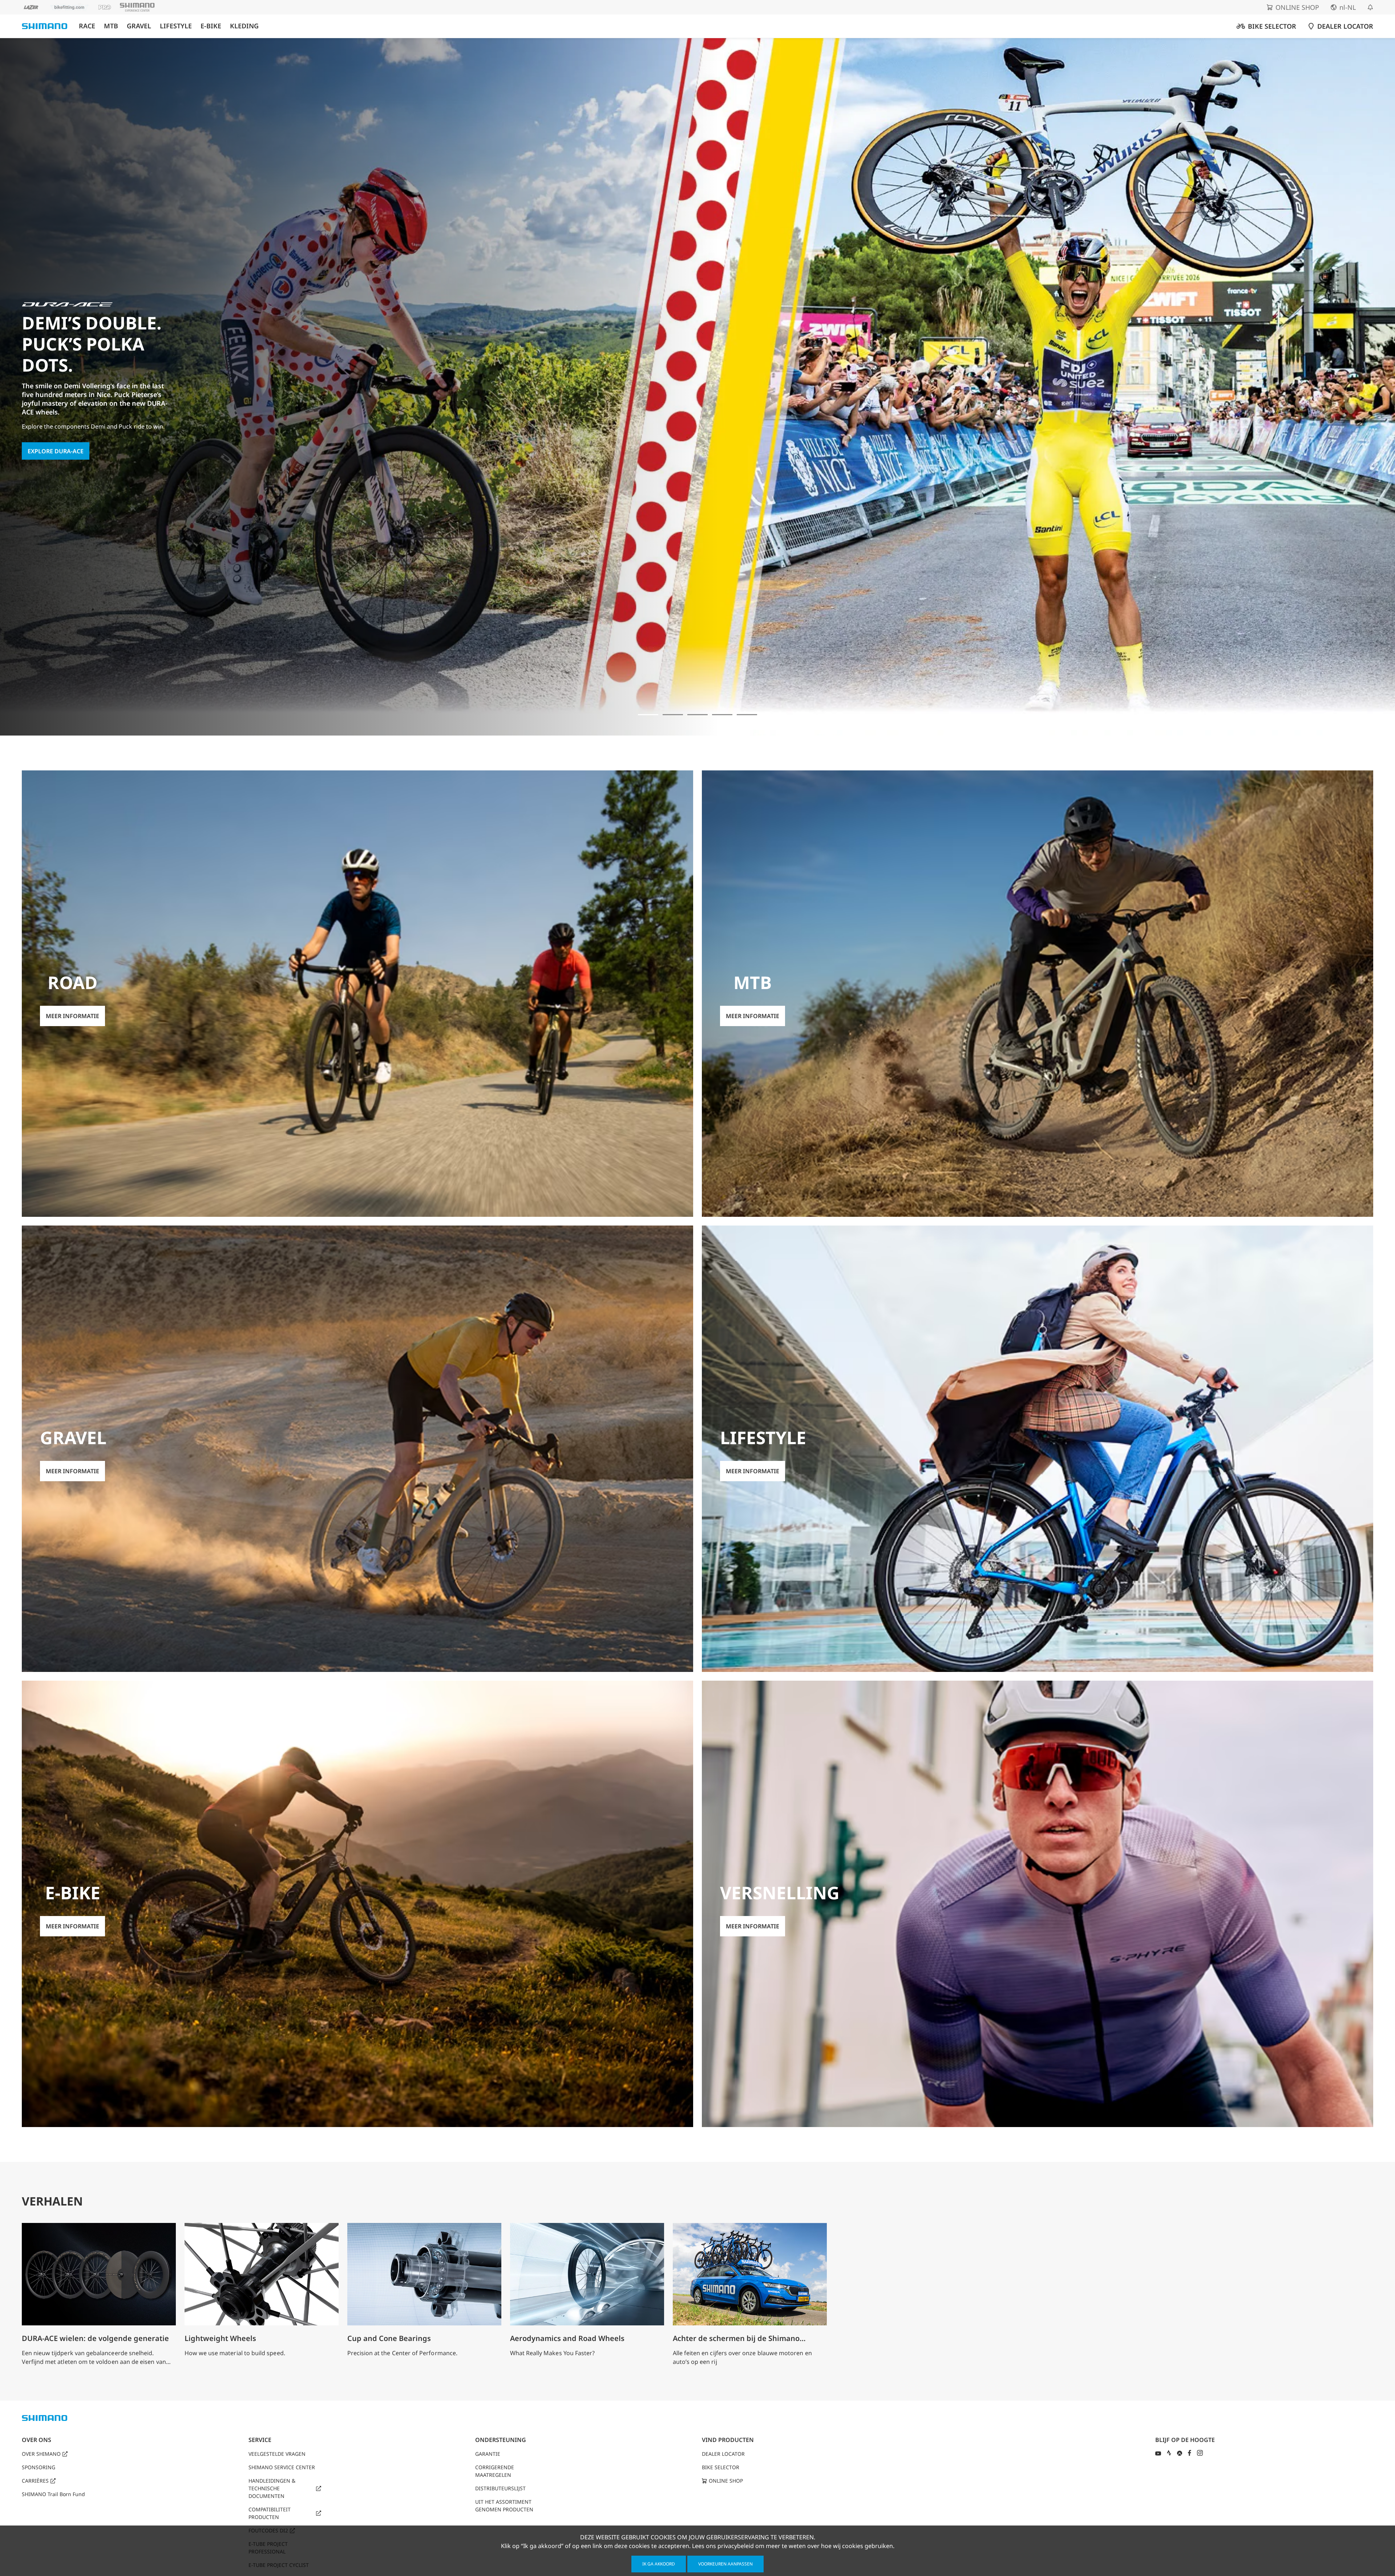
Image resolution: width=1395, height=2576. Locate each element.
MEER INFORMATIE (54, 434)
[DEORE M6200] (722, 715)
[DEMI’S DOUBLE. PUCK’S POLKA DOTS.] (648, 715)
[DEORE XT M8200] (697, 715)
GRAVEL (139, 26)
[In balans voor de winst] (673, 715)
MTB (111, 26)
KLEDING (244, 26)
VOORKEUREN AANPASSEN (725, 2564)
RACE (87, 26)
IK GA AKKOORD (659, 2564)
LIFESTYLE (176, 26)
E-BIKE (211, 26)
